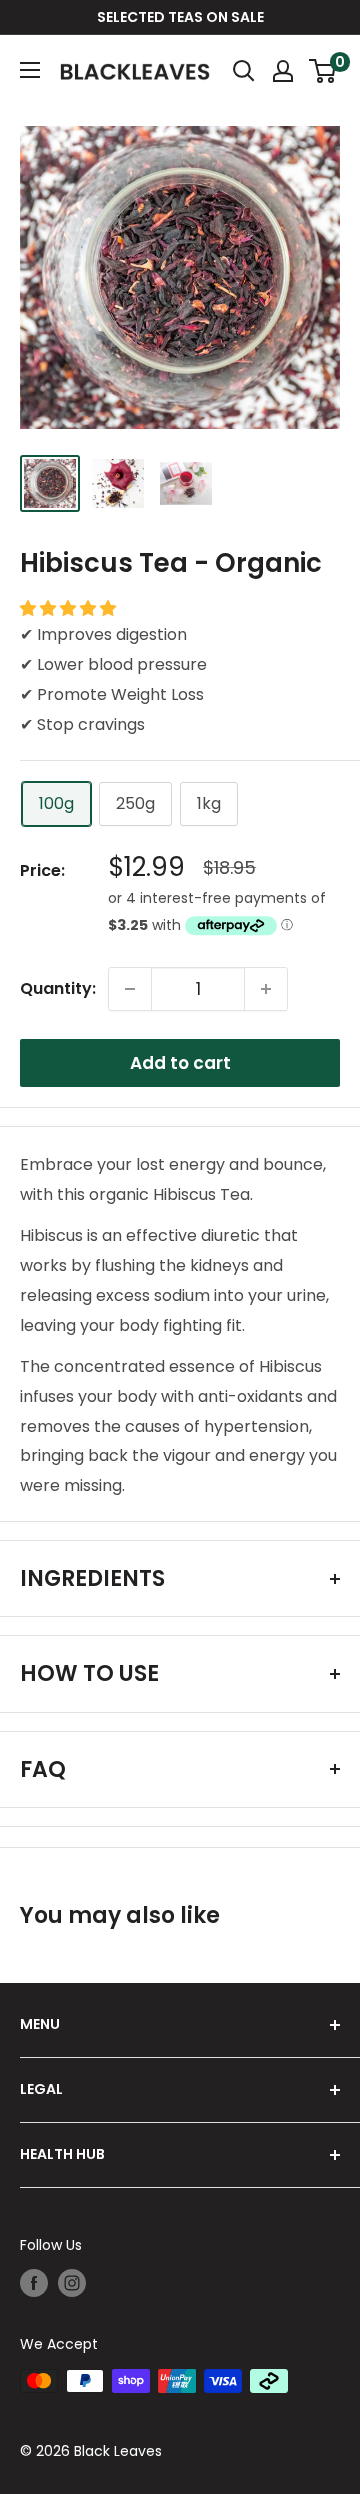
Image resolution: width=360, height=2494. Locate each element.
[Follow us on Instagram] (72, 2283)
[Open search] (244, 71)
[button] (70, 608)
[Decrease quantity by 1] (130, 989)
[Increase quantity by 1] (266, 989)
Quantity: (58, 988)
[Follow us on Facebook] (34, 2283)
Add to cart (180, 1063)
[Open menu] (30, 70)
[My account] (283, 71)
